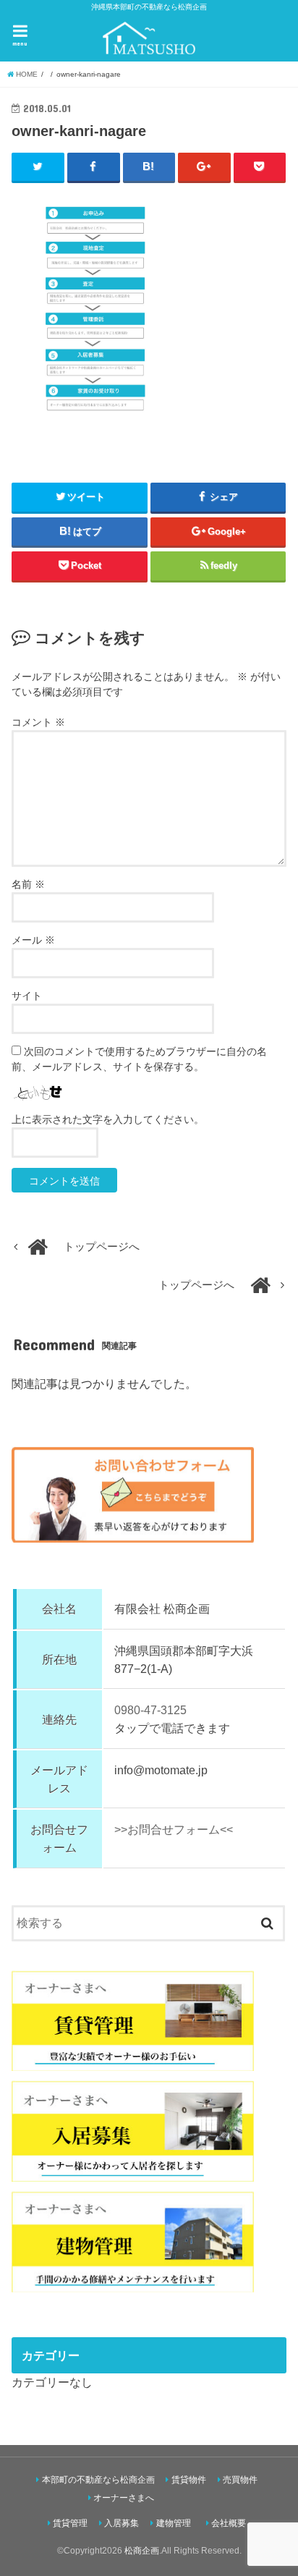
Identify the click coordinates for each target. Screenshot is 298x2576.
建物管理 (174, 2523)
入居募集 (122, 2523)
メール (33, 940)
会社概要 (229, 2523)
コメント (38, 722)
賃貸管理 (70, 2523)
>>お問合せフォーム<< (174, 1829)
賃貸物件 (189, 2480)
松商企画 (142, 2551)
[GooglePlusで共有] (204, 167)
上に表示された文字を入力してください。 (108, 1119)
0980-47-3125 (150, 1710)
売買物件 (240, 2480)
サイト (27, 996)
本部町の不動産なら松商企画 (98, 2480)
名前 (28, 884)
